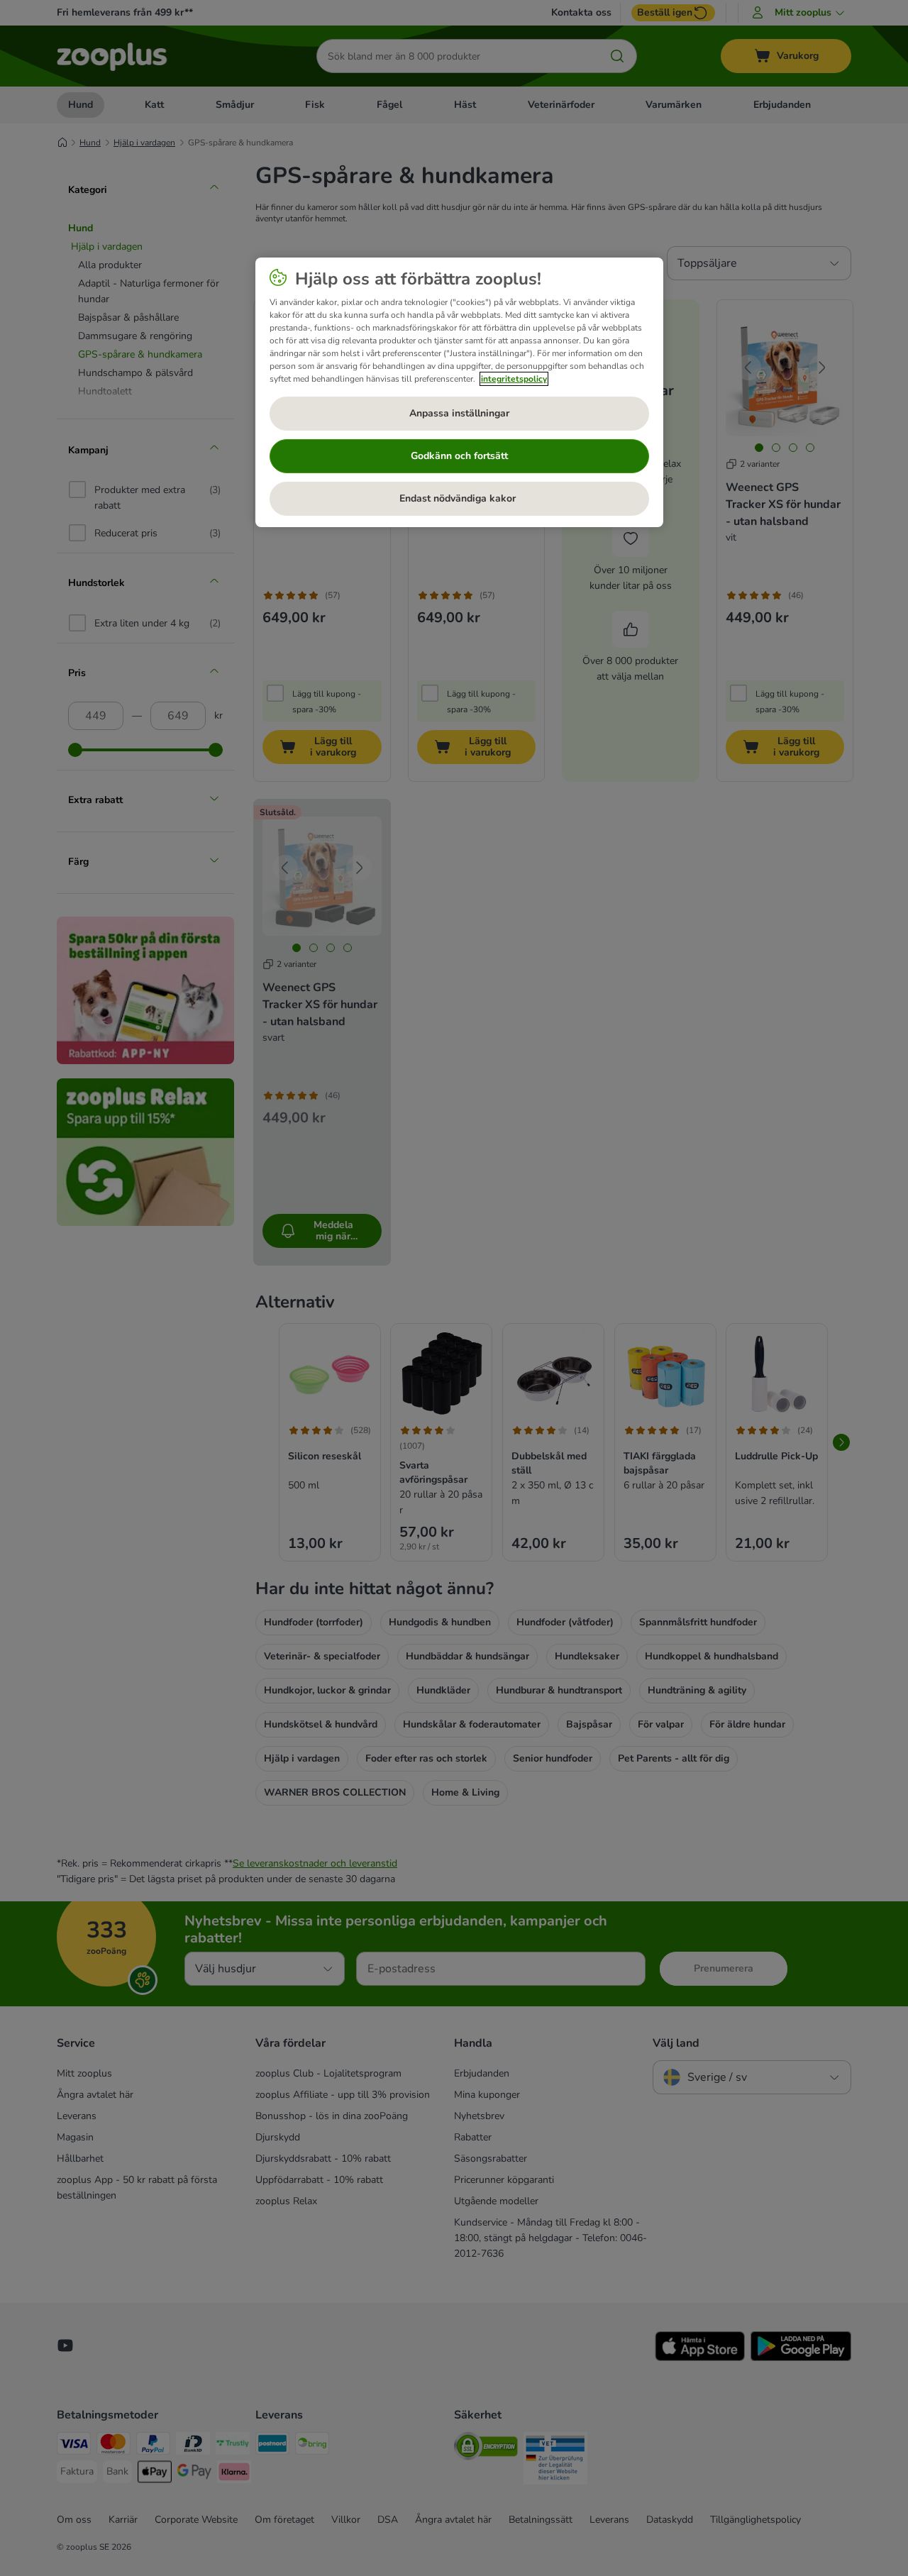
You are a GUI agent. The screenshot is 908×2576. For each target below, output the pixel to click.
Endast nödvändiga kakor (459, 498)
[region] (459, 392)
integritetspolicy (514, 379)
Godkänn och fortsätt (459, 456)
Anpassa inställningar (459, 413)
